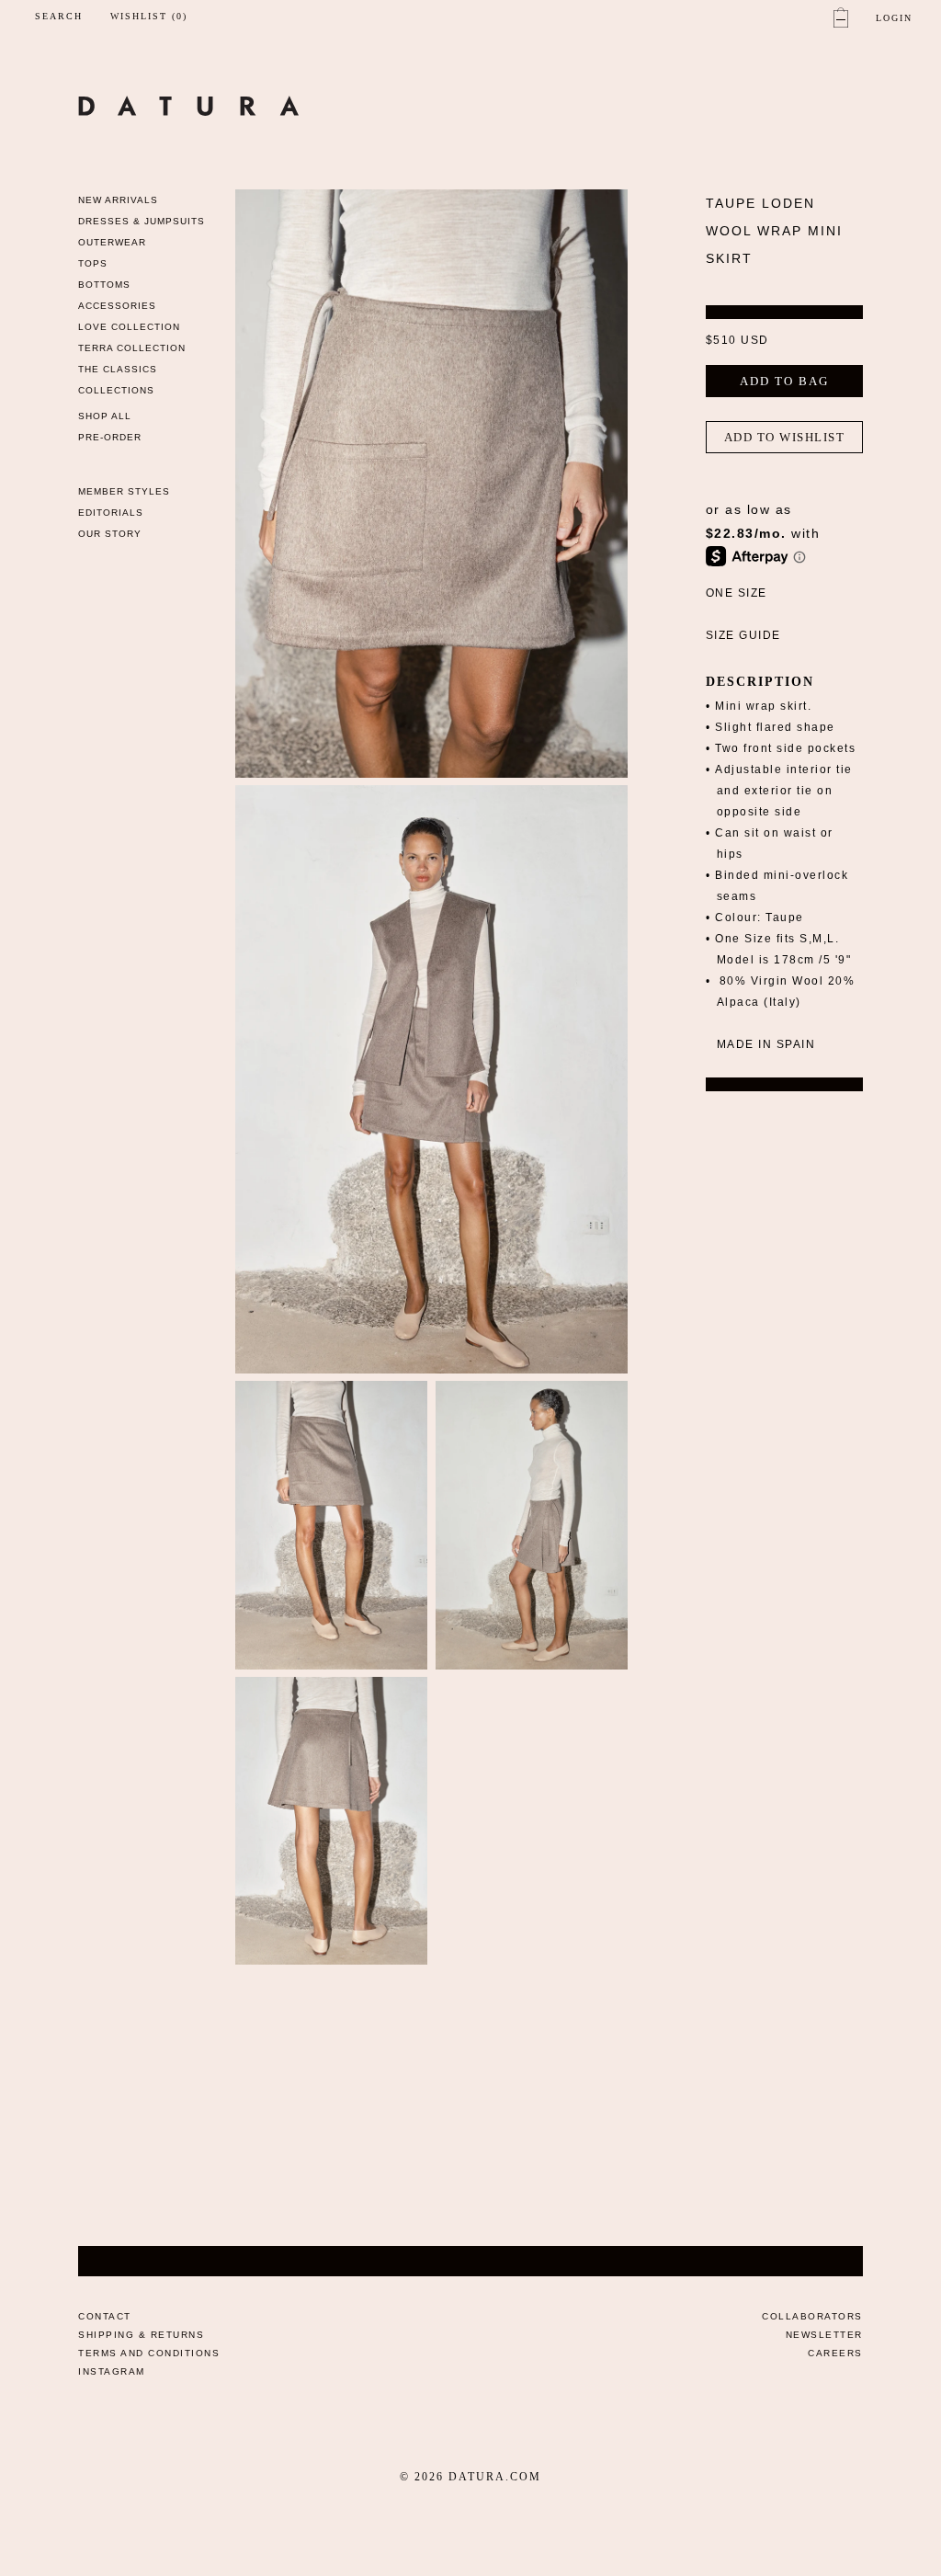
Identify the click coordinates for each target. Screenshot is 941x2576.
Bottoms (104, 285)
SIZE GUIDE (743, 635)
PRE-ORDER (110, 437)
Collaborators (812, 2316)
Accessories (117, 306)
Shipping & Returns (141, 2335)
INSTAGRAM (112, 2371)
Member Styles (124, 491)
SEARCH (59, 16)
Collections (116, 390)
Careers (835, 2353)
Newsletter (824, 2335)
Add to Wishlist (785, 437)
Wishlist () (149, 17)
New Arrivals (118, 200)
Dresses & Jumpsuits (142, 221)
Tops (93, 263)
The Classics (118, 369)
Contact (105, 2316)
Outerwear (112, 242)
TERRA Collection (132, 348)
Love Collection (129, 327)
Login (894, 18)
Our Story (110, 534)
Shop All (105, 416)
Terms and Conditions (149, 2353)
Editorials (111, 513)
